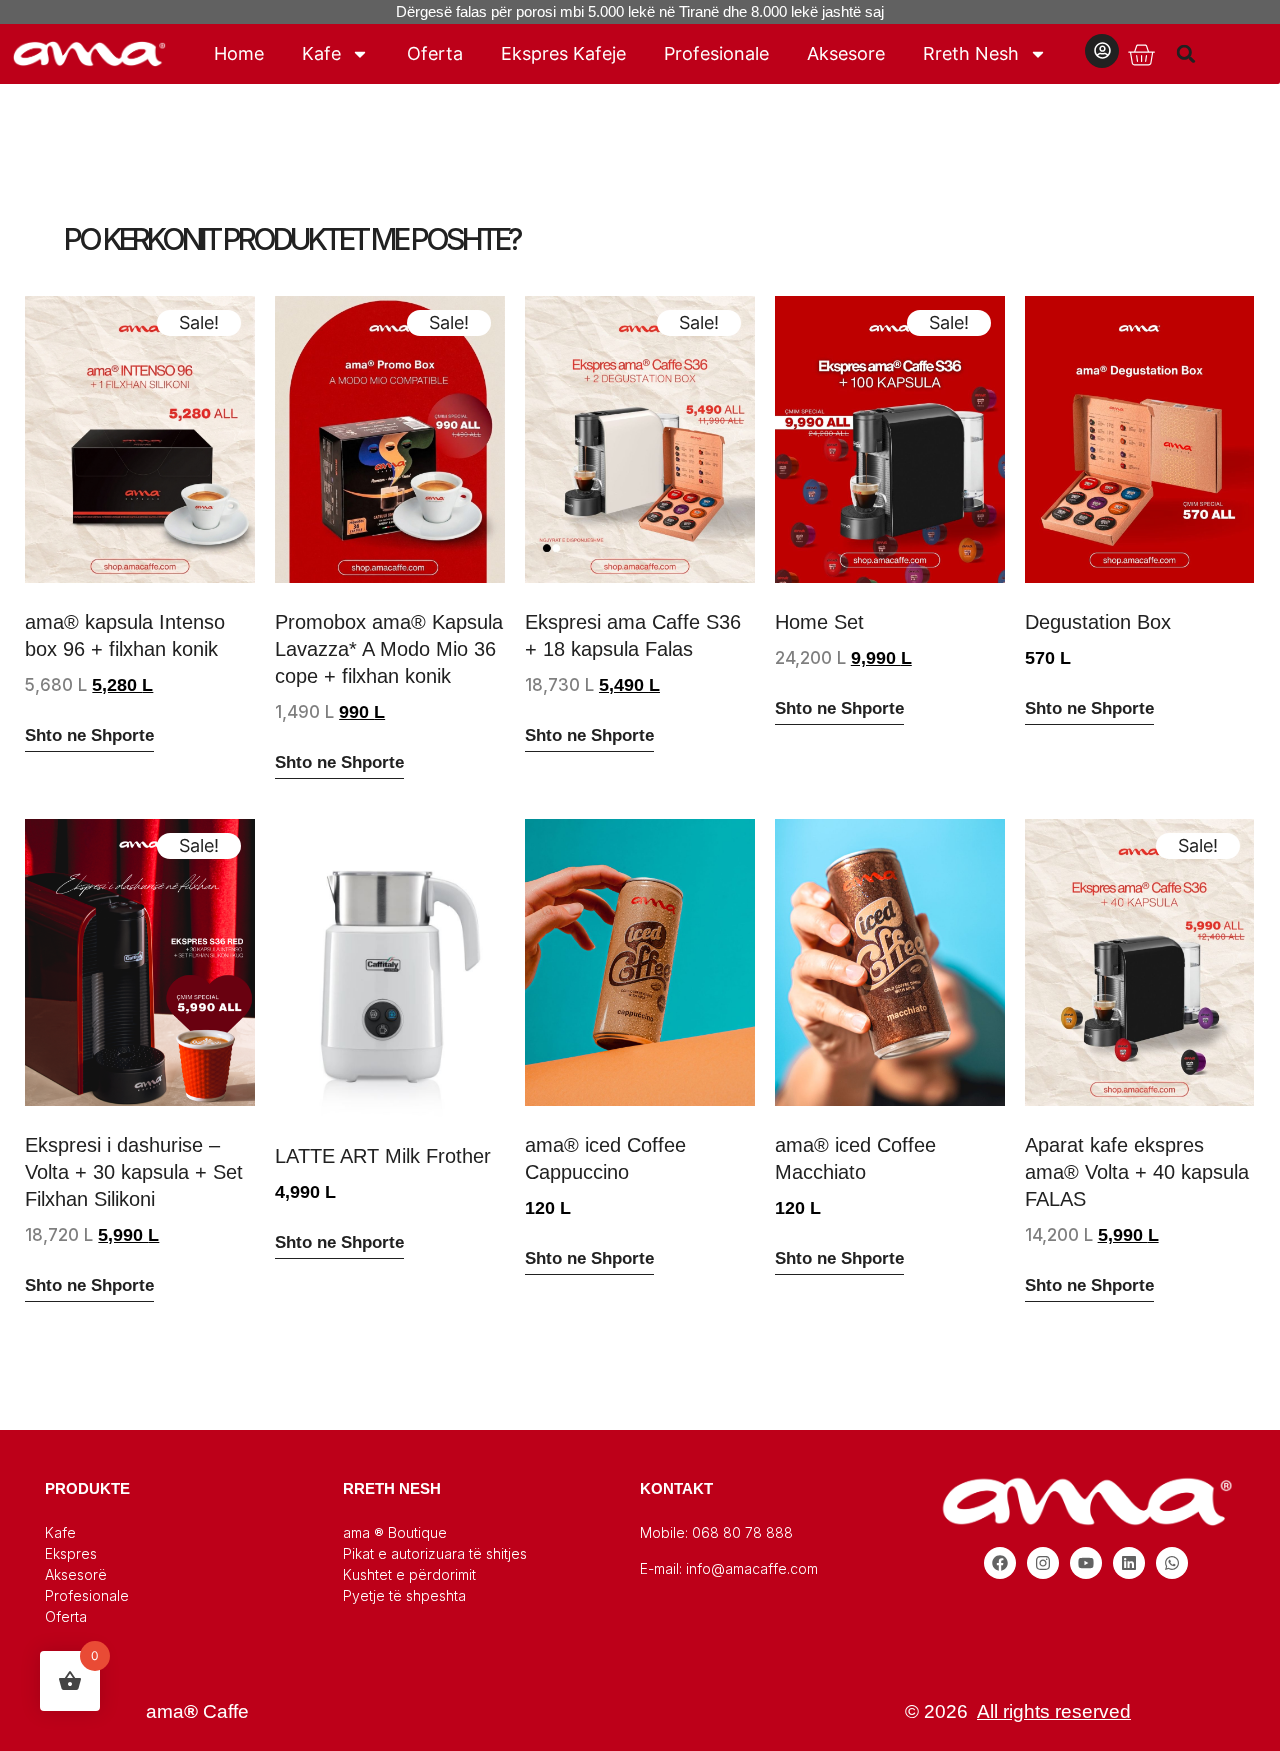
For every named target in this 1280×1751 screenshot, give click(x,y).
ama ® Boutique (395, 1532)
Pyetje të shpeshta (404, 1595)
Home (239, 53)
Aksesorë (76, 1574)
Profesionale (716, 53)
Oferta (435, 53)
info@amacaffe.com (752, 1568)
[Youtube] (1086, 1563)
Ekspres (71, 1553)
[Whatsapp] (1172, 1563)
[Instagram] (1043, 1563)
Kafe (321, 53)
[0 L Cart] (1141, 55)
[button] (1186, 53)
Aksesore (846, 53)
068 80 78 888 (742, 1532)
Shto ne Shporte (89, 735)
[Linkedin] (1129, 1563)
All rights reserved (1054, 1711)
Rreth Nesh (971, 53)
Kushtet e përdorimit (409, 1574)
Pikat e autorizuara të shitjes (435, 1553)
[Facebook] (1000, 1563)
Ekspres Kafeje (563, 53)
